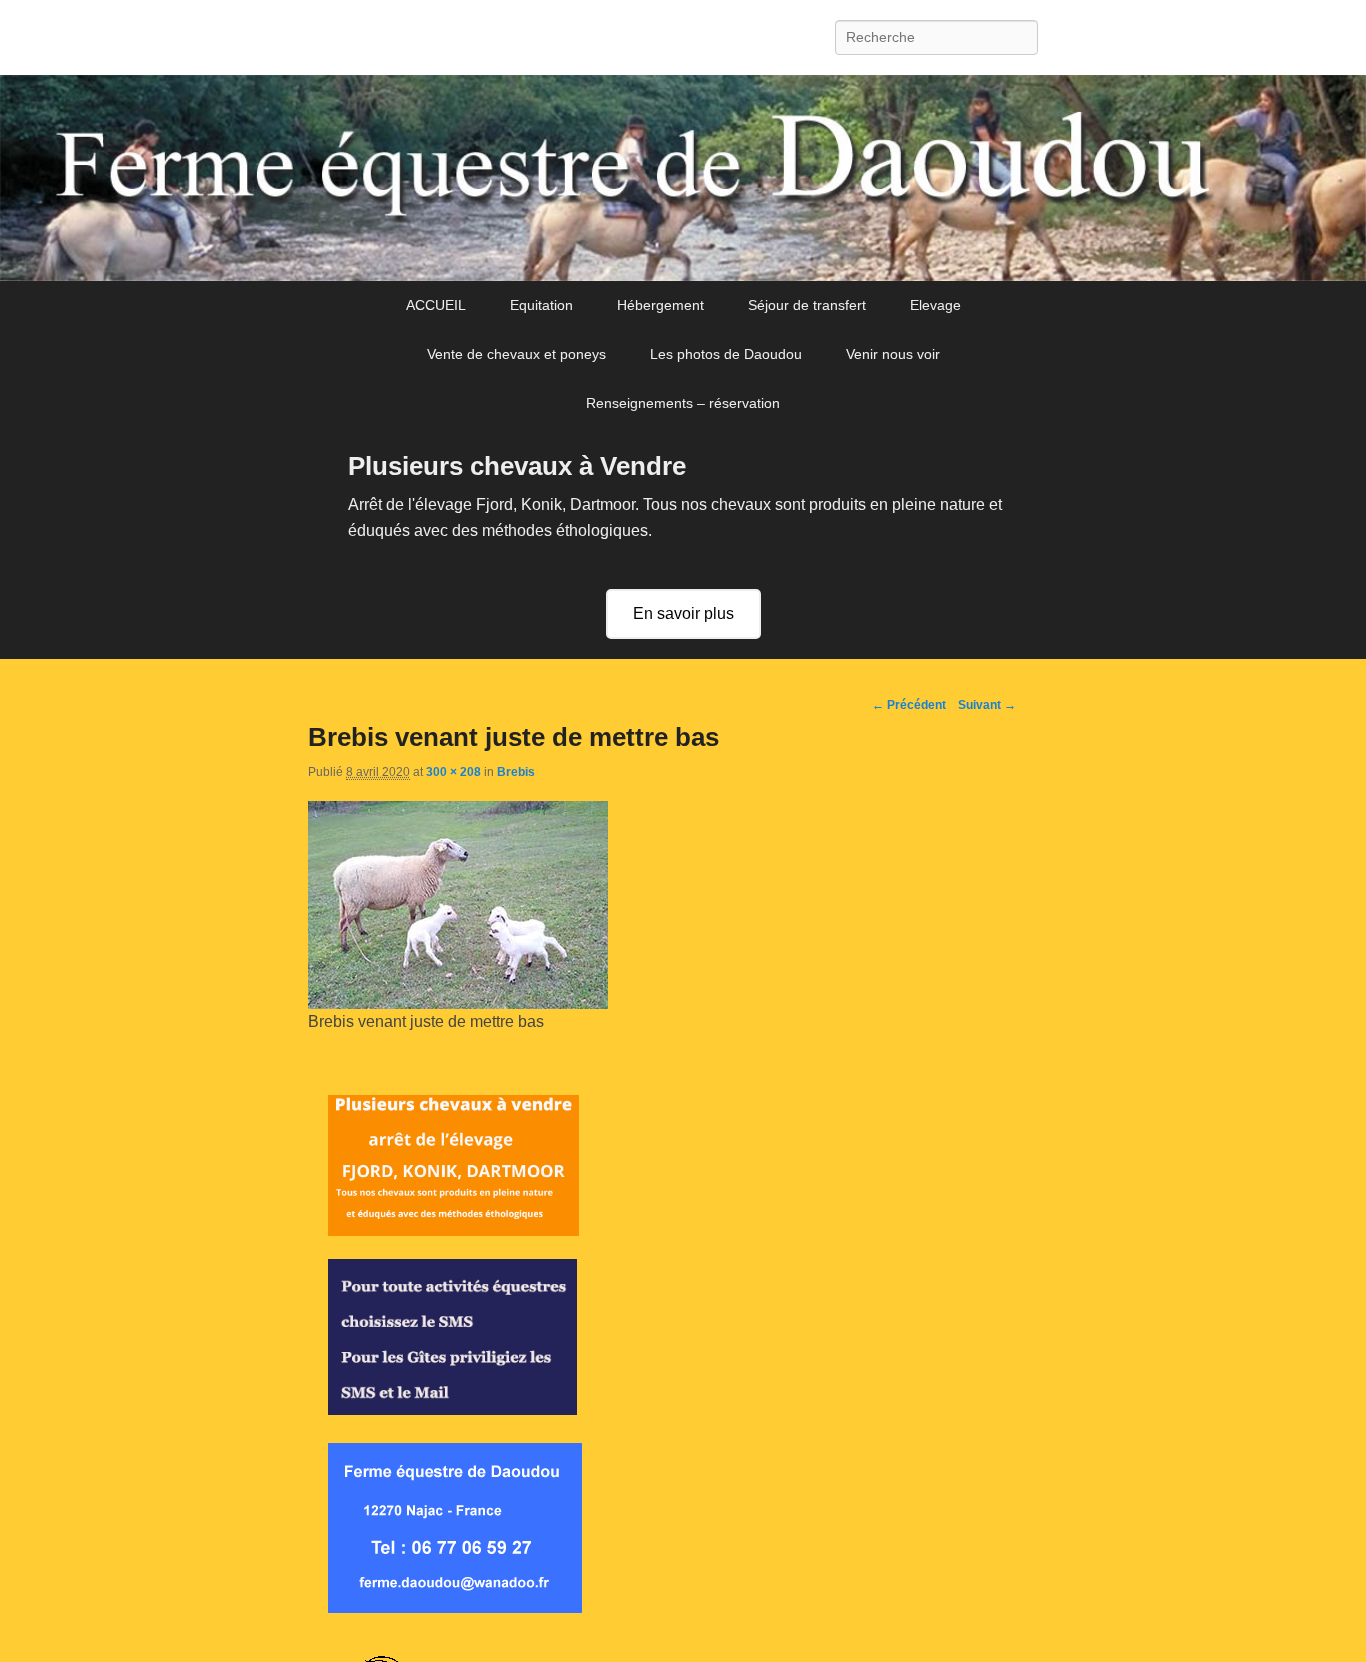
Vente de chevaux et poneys (516, 354)
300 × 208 (453, 772)
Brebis (516, 772)
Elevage (935, 305)
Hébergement (660, 305)
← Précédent (909, 705)
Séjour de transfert (807, 305)
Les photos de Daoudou (726, 354)
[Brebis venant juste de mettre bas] (458, 1003)
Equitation (541, 305)
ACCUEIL (436, 305)
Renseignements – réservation (683, 403)
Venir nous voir (893, 354)
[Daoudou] (683, 178)
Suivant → (987, 705)
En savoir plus (683, 613)
